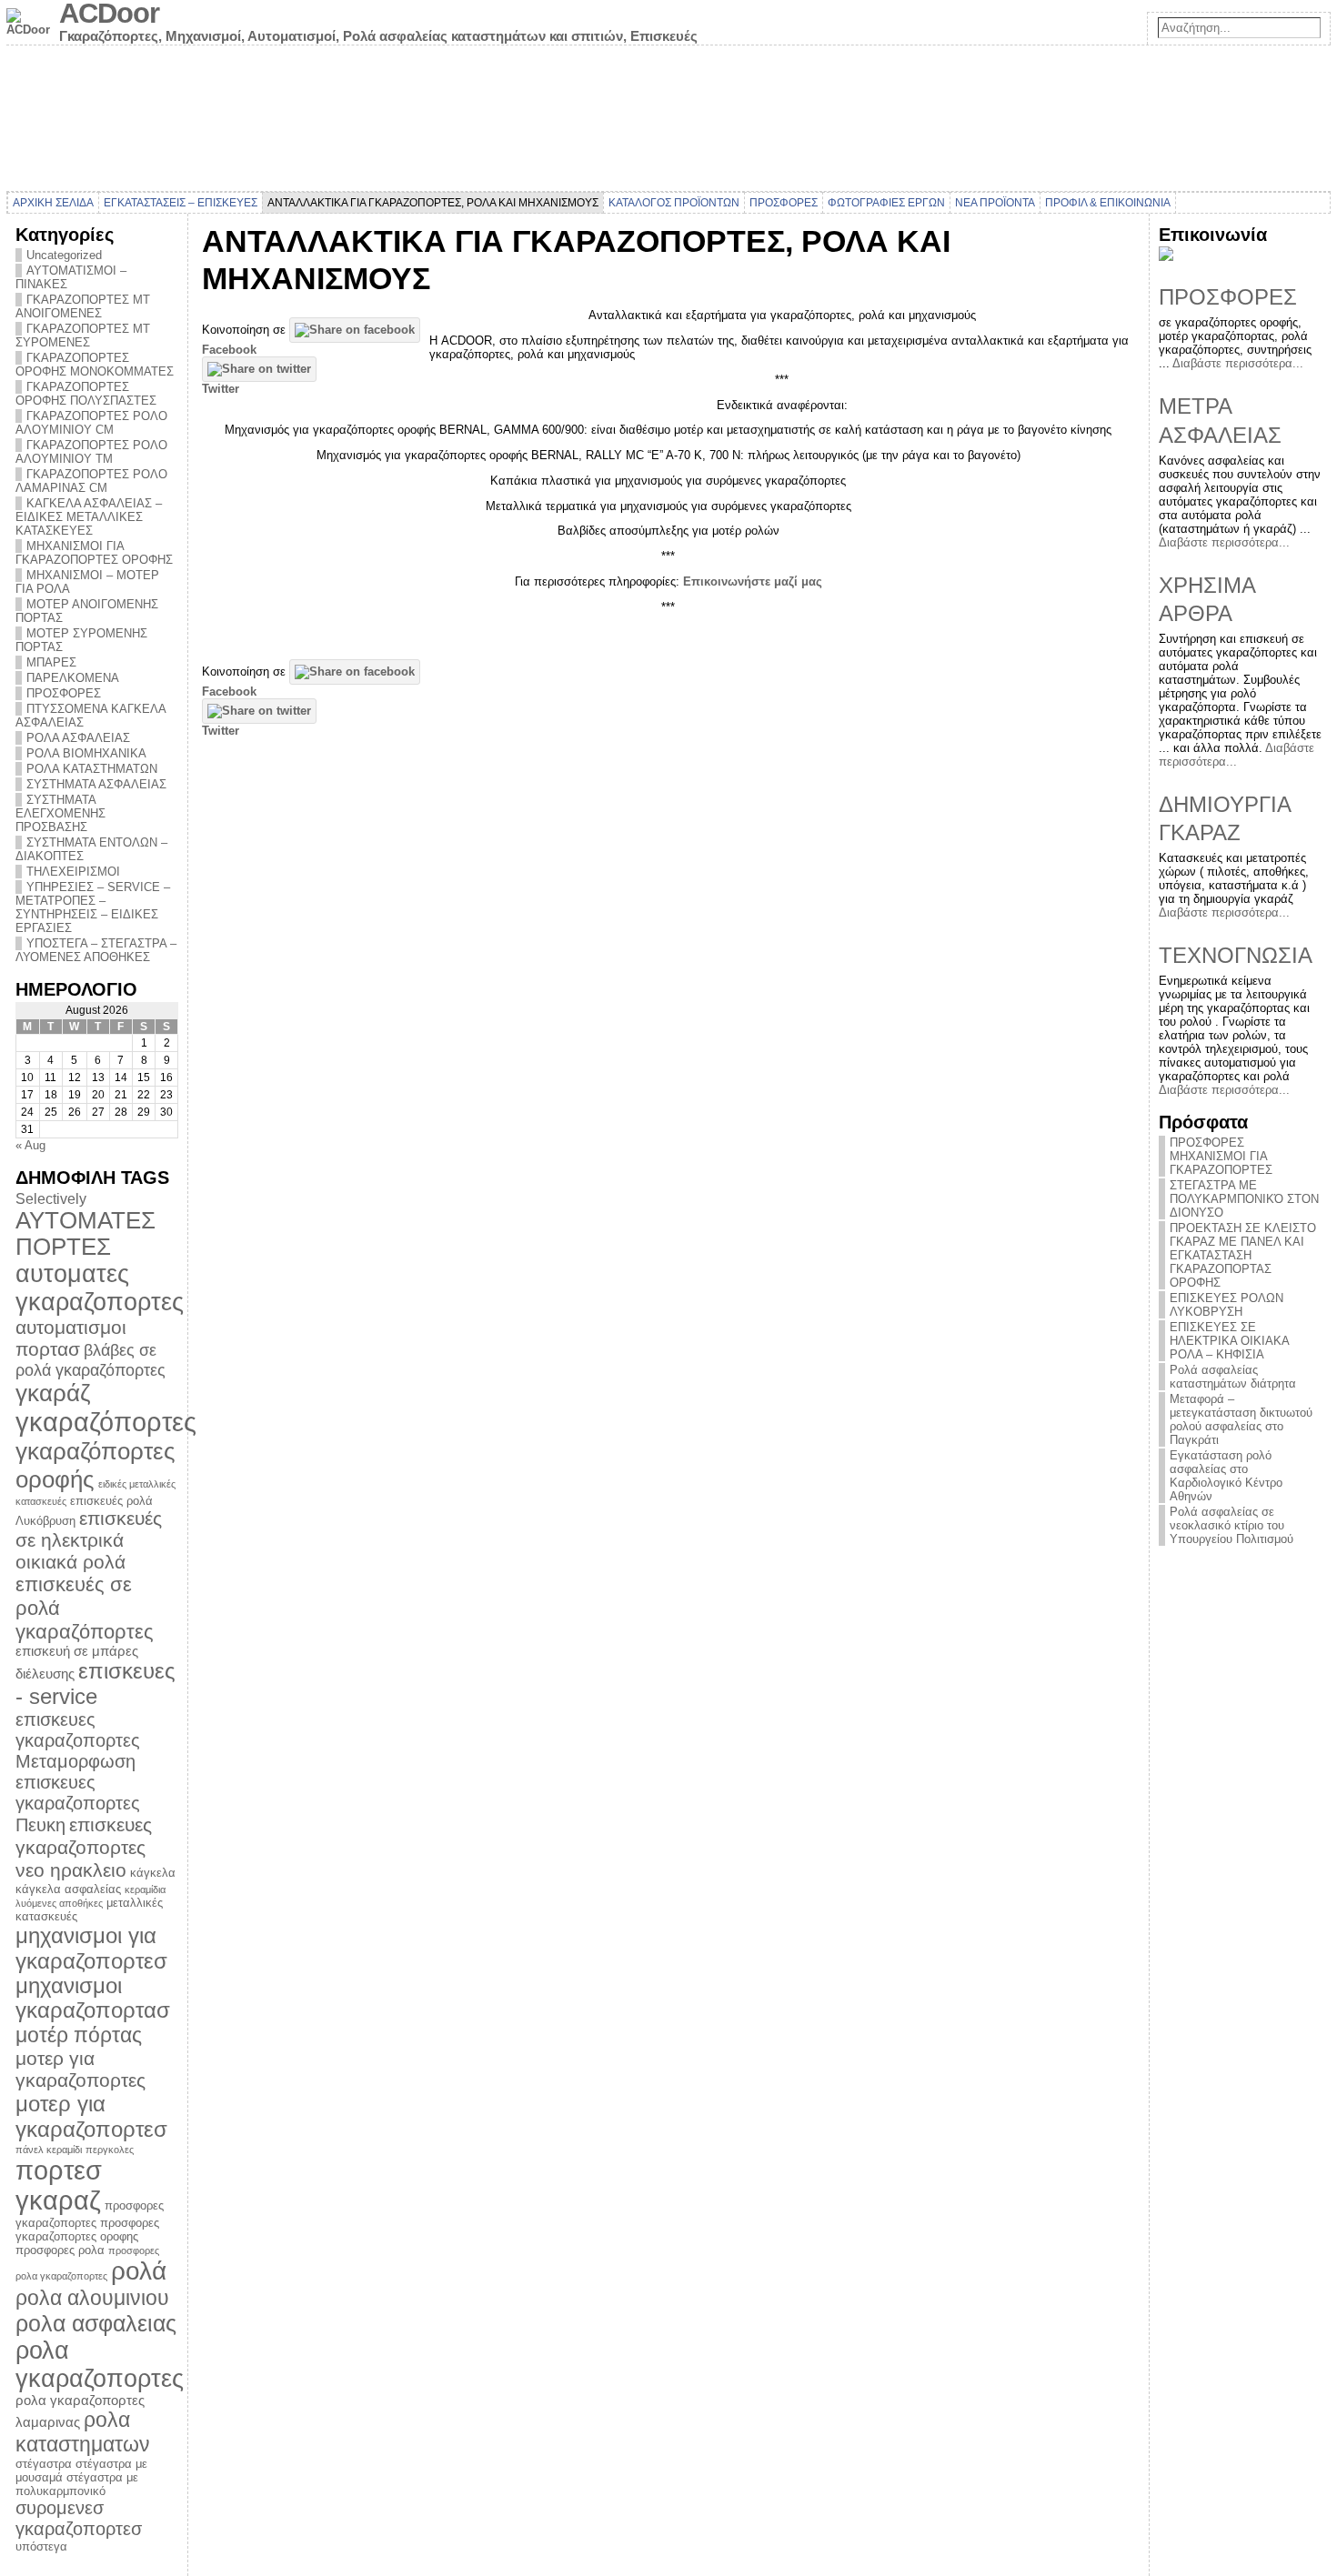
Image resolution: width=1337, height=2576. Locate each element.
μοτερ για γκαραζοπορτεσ (91, 2116)
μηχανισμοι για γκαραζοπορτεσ (91, 1948)
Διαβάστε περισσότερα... (1238, 363)
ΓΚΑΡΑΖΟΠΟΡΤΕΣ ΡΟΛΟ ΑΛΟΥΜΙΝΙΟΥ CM (91, 423)
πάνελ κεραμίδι (49, 2150)
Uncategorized (64, 255)
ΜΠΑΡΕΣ (51, 662)
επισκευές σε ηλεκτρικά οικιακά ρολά (89, 1540)
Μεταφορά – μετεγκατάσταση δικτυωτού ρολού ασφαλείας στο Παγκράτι (1241, 1419)
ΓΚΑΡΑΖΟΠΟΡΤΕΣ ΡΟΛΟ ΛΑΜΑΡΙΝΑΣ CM (91, 481)
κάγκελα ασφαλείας (68, 1889)
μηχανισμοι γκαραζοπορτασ (93, 1998)
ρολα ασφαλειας (96, 2323)
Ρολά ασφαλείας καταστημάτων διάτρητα (1233, 1377)
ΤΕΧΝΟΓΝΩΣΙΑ (1236, 955)
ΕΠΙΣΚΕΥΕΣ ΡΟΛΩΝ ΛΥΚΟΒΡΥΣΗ (1226, 1305)
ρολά (139, 2271)
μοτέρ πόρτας (79, 2035)
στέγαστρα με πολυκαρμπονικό (77, 2484)
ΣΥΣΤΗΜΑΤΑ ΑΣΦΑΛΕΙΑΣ (96, 784)
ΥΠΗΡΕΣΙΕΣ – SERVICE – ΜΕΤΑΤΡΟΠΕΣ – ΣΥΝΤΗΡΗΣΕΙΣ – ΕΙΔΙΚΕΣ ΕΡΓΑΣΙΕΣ (93, 907)
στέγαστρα (44, 2464)
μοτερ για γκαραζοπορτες (80, 2069)
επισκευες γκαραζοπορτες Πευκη (78, 1804)
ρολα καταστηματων (83, 2432)
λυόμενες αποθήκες (59, 1903)
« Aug (30, 1145)
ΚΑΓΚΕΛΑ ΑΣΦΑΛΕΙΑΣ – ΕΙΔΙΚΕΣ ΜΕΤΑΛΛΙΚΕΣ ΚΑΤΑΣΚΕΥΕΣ (89, 517)
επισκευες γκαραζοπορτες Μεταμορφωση (78, 1740)
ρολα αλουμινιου (92, 2298)
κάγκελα (153, 1873)
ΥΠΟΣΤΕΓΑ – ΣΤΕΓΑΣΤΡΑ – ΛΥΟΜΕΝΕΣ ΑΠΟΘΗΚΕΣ (96, 950)
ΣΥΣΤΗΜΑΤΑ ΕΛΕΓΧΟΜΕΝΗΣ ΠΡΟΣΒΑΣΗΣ (60, 813)
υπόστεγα (41, 2546)
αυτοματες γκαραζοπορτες (100, 1288)
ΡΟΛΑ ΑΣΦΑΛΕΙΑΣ (78, 738)
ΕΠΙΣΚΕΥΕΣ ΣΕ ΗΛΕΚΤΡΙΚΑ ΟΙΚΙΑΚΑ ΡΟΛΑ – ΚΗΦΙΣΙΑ (1229, 1341)
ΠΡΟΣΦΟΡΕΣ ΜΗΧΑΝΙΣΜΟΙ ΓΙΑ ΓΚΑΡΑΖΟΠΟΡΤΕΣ (1221, 1156)
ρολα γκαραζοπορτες (100, 2365)
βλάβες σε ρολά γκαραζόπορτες (90, 1360)
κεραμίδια (145, 1889)
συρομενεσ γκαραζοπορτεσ (79, 2518)
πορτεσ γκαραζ (59, 2185)
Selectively (51, 1198)
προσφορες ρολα (60, 2250)
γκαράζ (53, 1393)
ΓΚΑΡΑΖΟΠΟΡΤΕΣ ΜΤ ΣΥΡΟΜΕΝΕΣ (83, 336)
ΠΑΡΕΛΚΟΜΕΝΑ (73, 678)
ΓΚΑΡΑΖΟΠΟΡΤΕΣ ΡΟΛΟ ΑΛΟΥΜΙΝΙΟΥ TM (91, 452)
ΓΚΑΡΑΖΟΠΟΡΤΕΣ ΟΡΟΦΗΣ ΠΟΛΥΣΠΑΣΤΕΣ (86, 394)
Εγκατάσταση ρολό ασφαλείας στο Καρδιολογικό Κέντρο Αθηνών (1226, 1476)
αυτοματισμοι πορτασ (71, 1338)
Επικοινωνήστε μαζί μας (753, 581)
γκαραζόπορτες (106, 1422)
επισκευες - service (95, 1684)
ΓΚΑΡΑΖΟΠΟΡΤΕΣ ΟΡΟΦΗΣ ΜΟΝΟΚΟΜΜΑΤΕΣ (95, 365)
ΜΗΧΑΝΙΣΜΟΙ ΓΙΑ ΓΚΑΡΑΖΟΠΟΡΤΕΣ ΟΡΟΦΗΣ (94, 553)
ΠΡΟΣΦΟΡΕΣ (64, 693)
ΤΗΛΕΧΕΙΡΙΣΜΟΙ (73, 872)
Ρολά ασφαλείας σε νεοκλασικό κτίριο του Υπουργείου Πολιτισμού (1231, 1525)
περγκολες (110, 2150)
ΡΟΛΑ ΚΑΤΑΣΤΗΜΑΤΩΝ (92, 769)
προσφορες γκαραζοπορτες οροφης (87, 2230)
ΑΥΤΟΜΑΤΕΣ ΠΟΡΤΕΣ (85, 1233)
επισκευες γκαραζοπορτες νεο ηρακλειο (84, 1848)
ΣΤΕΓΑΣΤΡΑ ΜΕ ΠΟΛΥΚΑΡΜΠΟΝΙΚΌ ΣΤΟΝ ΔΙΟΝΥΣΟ (1244, 1199)
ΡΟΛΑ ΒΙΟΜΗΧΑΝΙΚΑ (86, 753)
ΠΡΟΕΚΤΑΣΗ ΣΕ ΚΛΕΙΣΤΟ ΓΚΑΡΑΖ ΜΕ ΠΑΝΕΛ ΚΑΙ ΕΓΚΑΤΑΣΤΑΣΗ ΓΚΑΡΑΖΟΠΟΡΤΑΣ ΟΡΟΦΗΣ (1243, 1255)
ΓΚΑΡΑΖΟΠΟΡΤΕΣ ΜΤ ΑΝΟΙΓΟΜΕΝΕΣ (83, 306)
